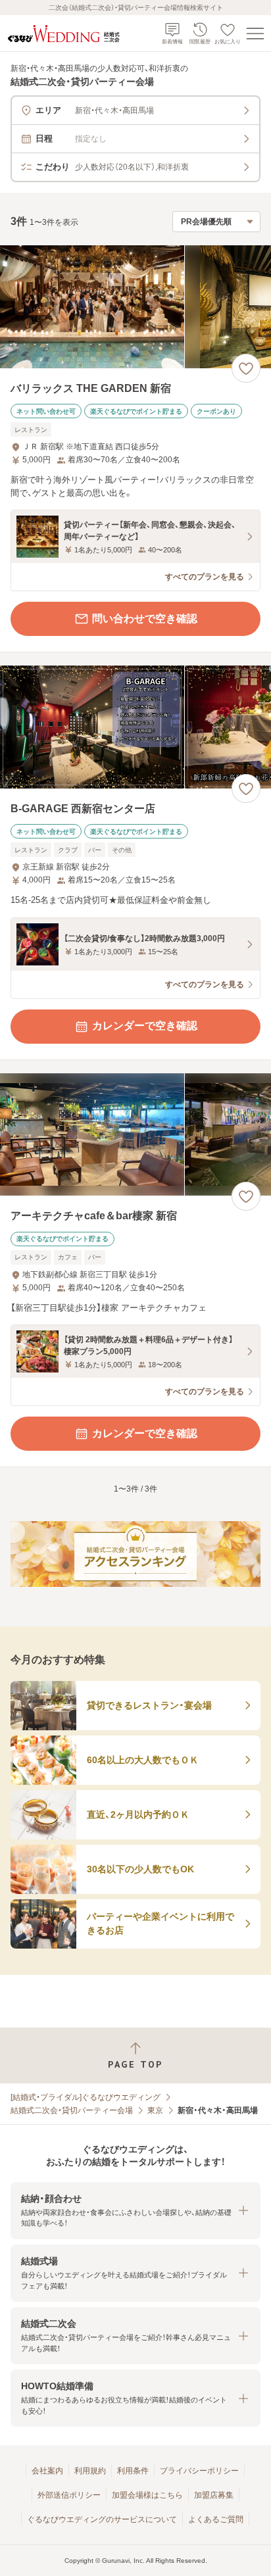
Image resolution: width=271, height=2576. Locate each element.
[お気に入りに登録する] (246, 368)
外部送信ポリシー (69, 2495)
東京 (155, 2110)
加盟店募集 (214, 2495)
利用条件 (133, 2471)
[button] (135, 2211)
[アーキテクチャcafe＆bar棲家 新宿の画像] (135, 1135)
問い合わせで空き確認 (145, 619)
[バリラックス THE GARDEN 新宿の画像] (135, 307)
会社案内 (47, 2471)
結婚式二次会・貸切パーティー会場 (72, 2110)
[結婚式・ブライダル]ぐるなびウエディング (86, 2097)
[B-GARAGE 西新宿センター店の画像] (135, 727)
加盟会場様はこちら (147, 2495)
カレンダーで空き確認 (145, 1026)
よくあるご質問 (216, 2519)
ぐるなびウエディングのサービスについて (102, 2519)
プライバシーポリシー (199, 2471)
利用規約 (90, 2471)
